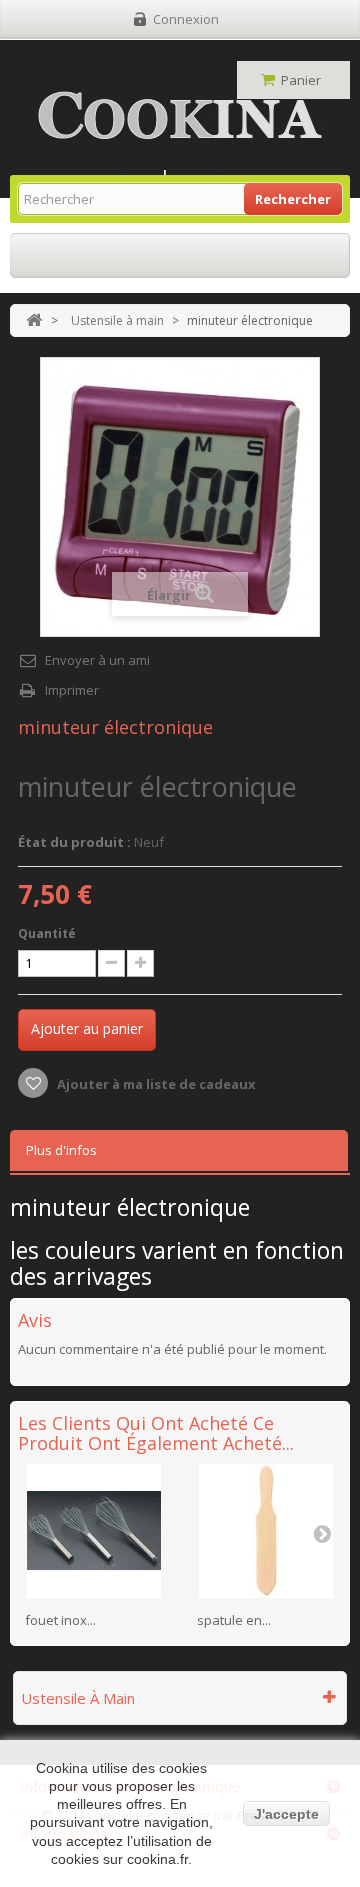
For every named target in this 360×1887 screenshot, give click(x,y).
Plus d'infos (61, 1150)
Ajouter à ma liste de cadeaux (155, 1084)
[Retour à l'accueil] (34, 320)
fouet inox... (60, 1620)
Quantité (47, 933)
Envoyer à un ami (97, 660)
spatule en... (234, 1620)
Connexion (186, 19)
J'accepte (286, 1814)
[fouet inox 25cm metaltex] (94, 1531)
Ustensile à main (117, 320)
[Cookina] (180, 115)
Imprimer (72, 690)
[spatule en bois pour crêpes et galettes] (266, 1531)
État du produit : (74, 842)
